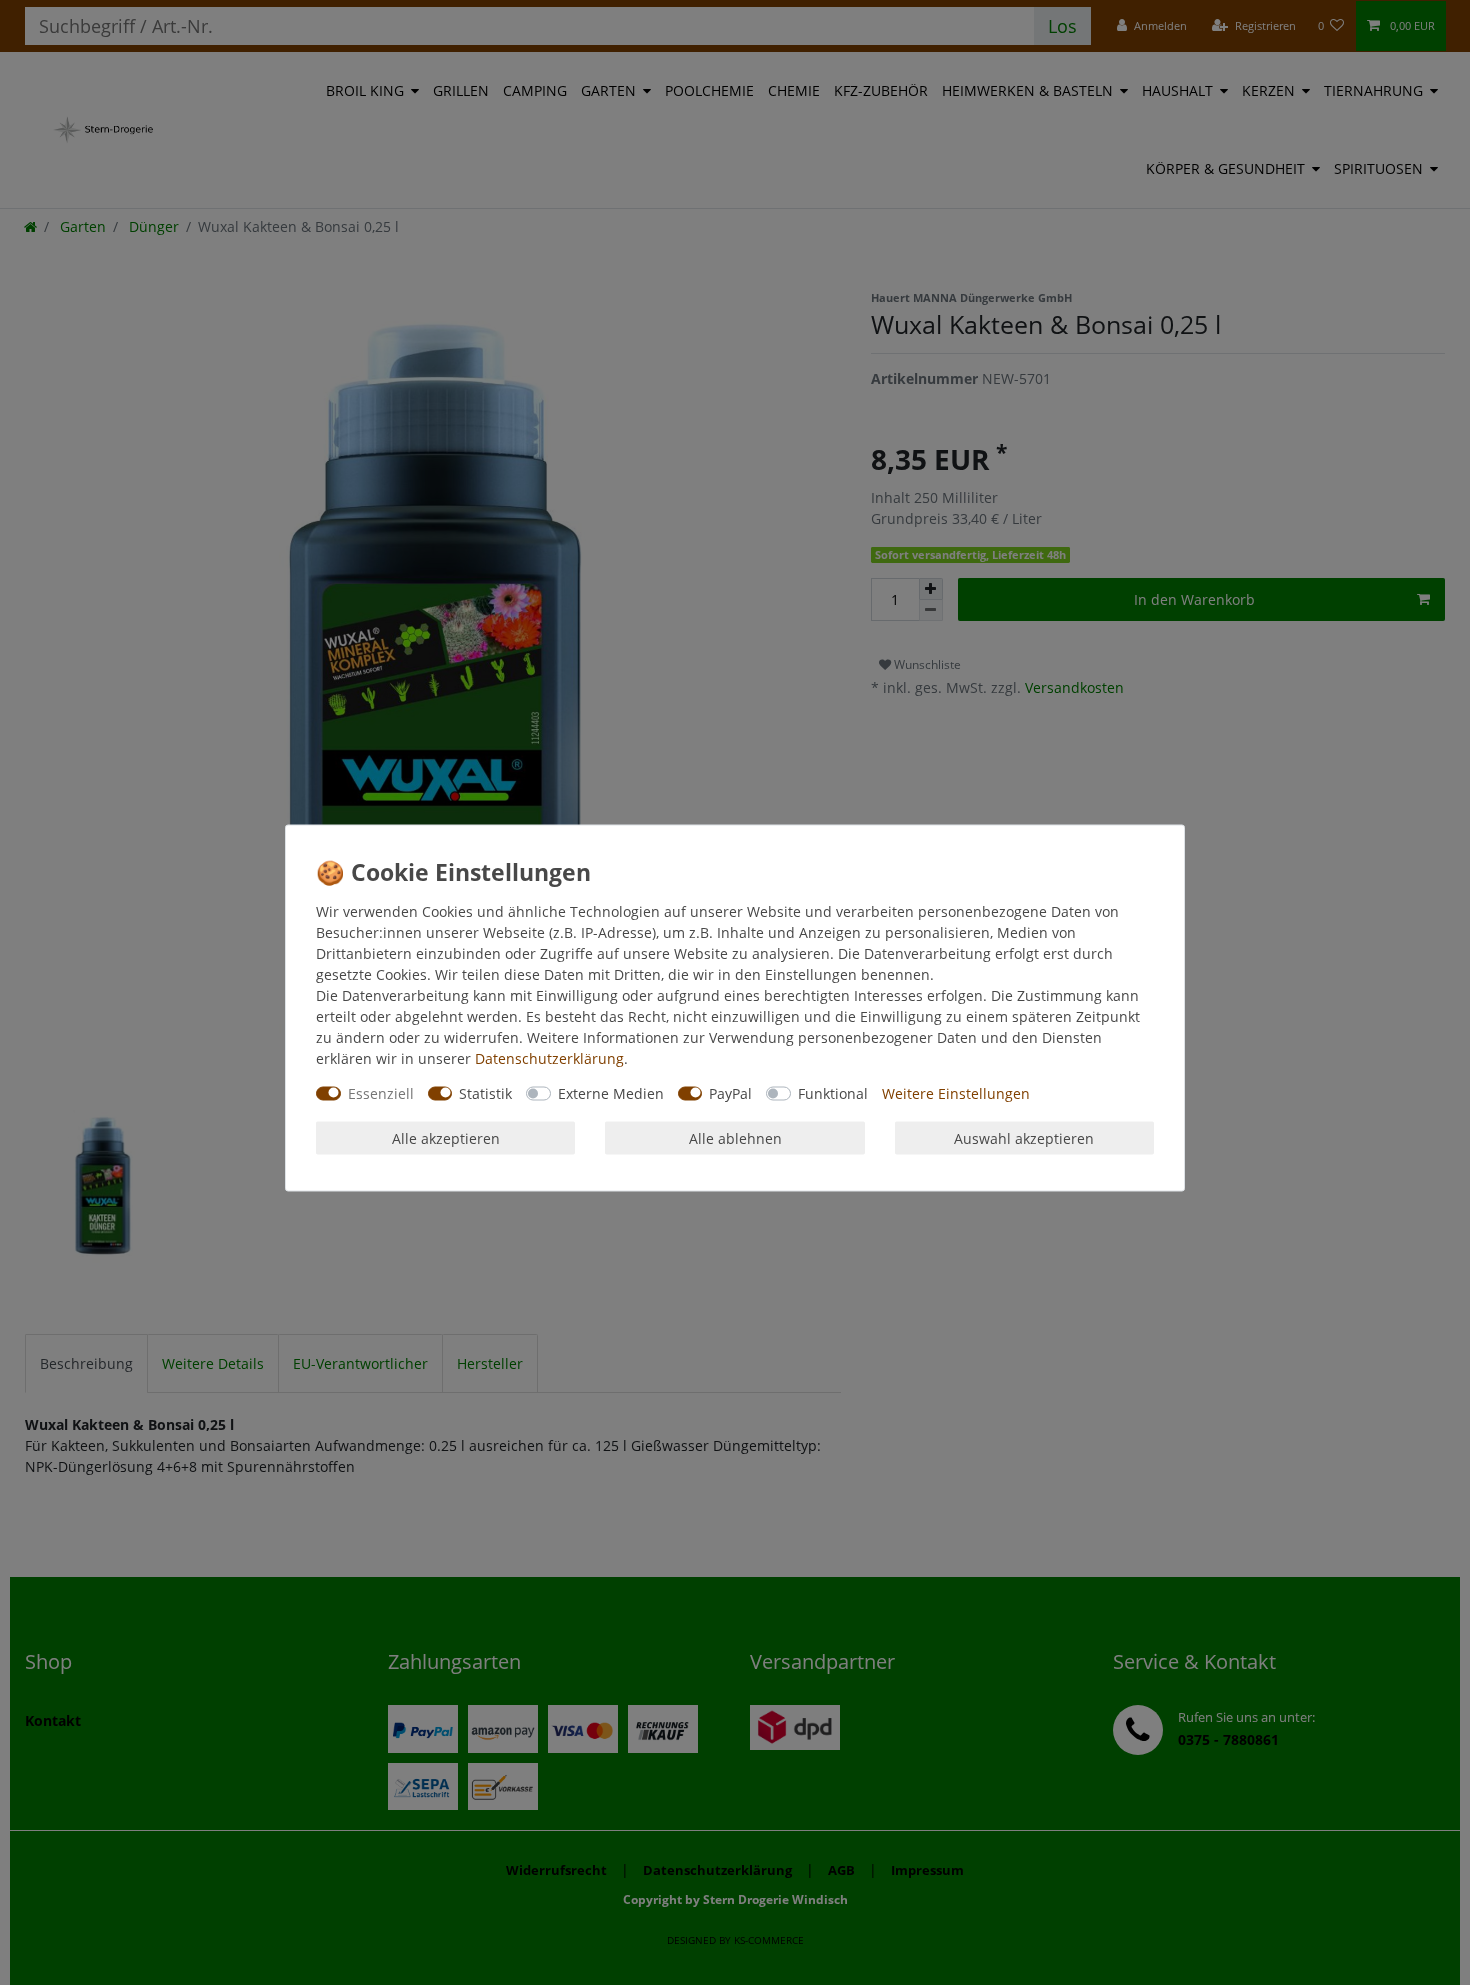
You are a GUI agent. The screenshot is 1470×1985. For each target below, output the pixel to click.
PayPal (730, 1092)
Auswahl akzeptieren (1024, 1137)
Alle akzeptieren (446, 1137)
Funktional (833, 1092)
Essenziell (381, 1092)
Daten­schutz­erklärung (549, 1057)
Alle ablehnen (735, 1137)
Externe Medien (611, 1092)
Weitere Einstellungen (956, 1092)
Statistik (485, 1092)
